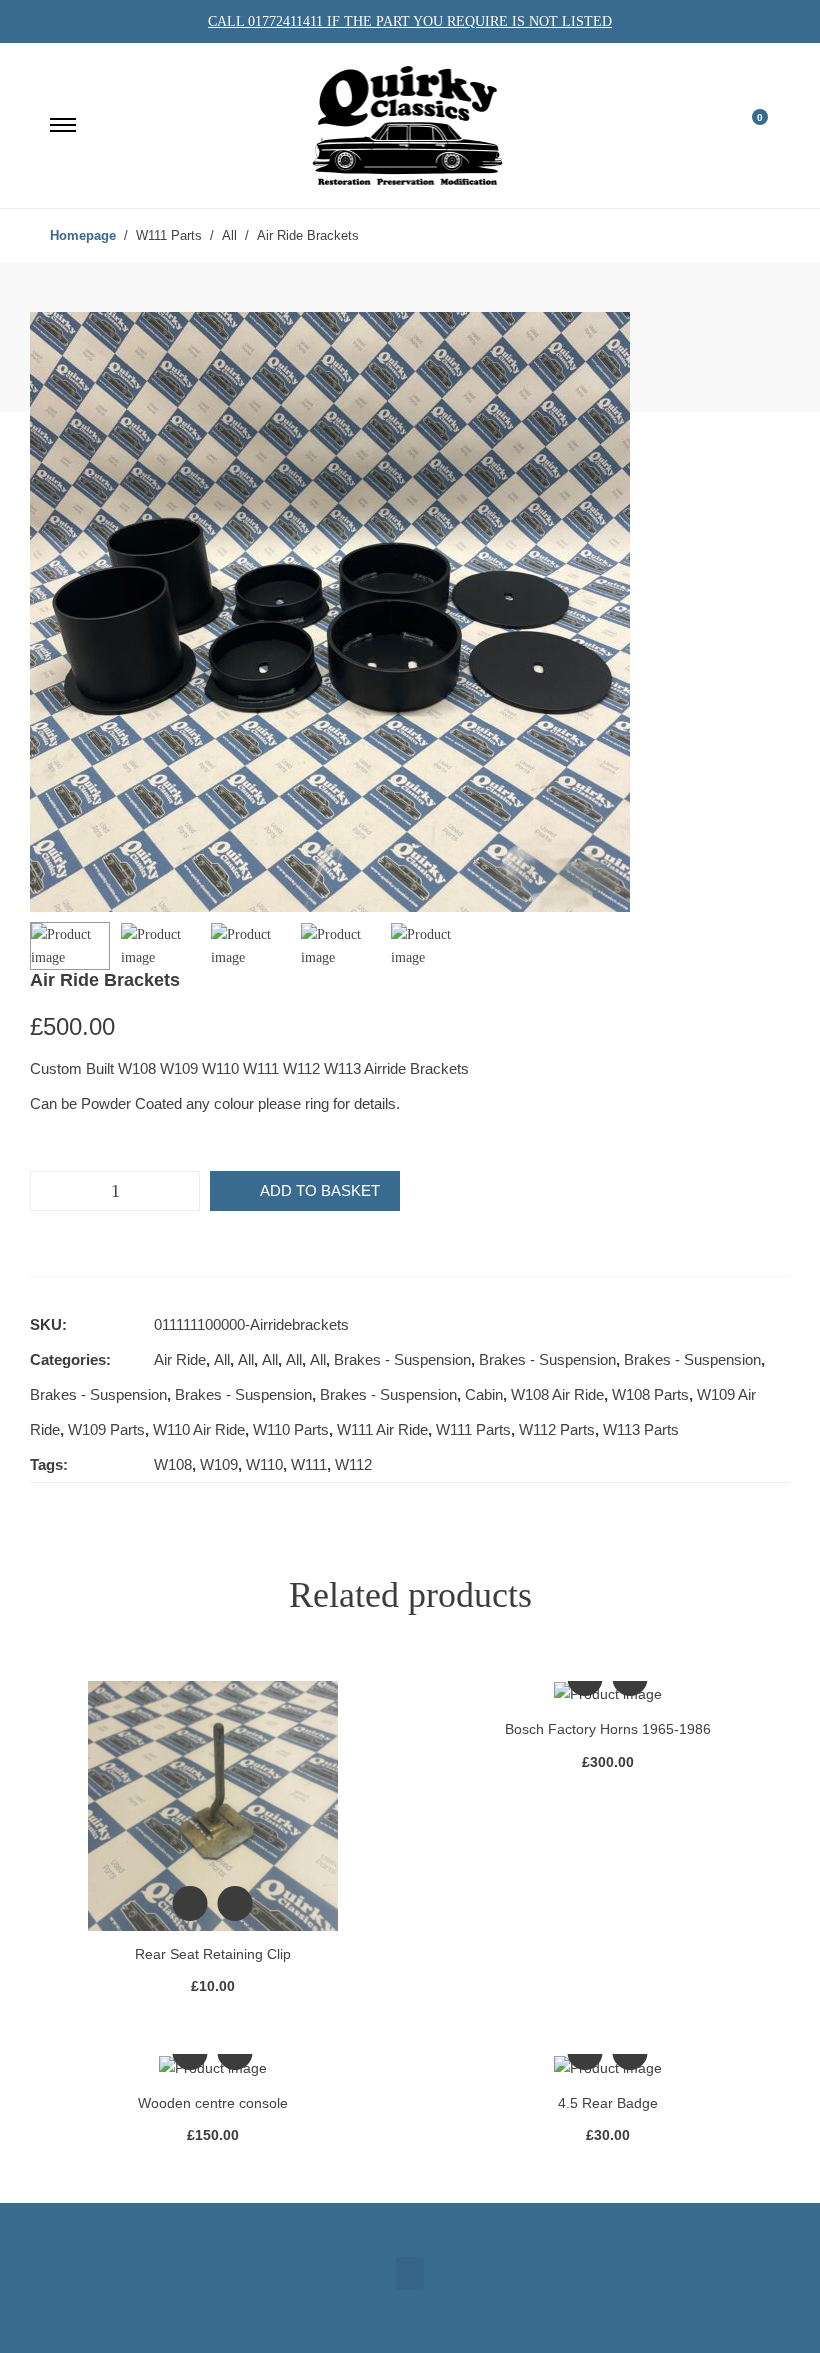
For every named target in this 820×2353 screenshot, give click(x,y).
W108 (173, 1464)
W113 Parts (641, 1429)
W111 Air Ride (382, 1429)
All (222, 1359)
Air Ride (180, 1359)
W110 (264, 1464)
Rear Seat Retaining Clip (213, 1954)
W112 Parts (557, 1429)
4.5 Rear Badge (608, 2103)
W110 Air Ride (199, 1429)
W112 (353, 1464)
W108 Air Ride (557, 1394)
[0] (747, 125)
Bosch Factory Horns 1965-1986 (608, 1729)
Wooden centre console (213, 2103)
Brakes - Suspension (402, 1359)
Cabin (484, 1394)
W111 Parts (473, 1429)
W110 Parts (291, 1429)
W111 (309, 1464)
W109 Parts (106, 1429)
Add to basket (320, 1190)
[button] (410, 2273)
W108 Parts (650, 1394)
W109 (219, 1464)
